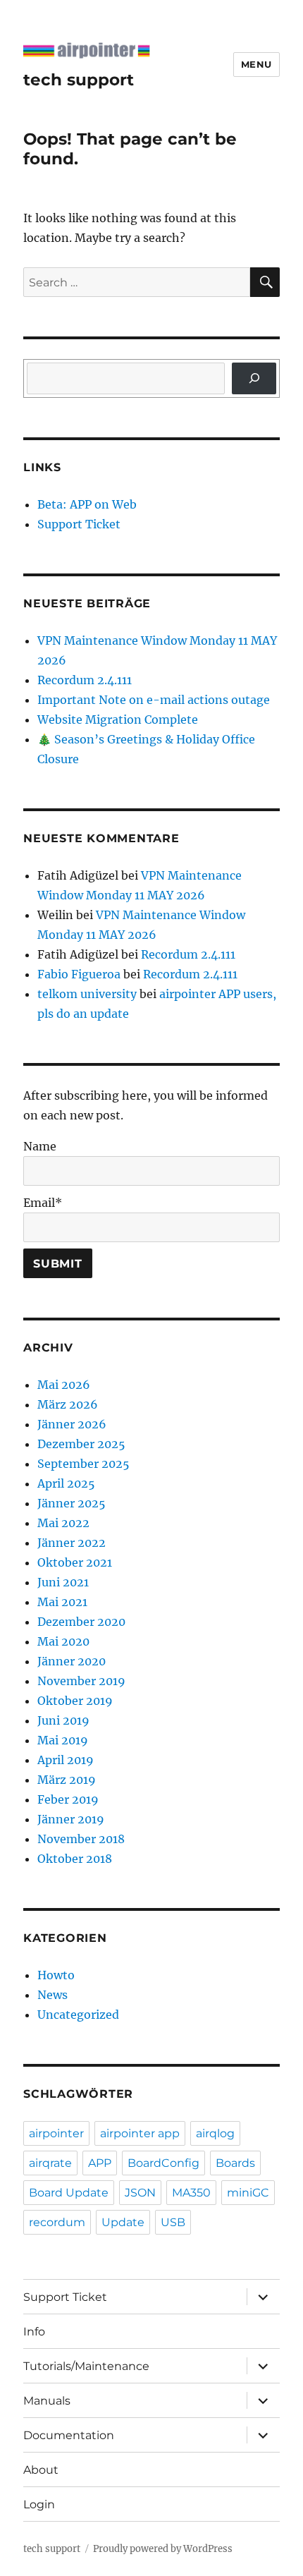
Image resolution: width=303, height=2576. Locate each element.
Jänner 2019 (71, 1819)
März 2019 (67, 1780)
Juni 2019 (63, 1720)
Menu (256, 64)
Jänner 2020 (72, 1661)
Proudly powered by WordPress (163, 2549)
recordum (57, 2222)
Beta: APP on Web (87, 504)
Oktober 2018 (75, 1859)
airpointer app (140, 2133)
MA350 (191, 2193)
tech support (79, 80)
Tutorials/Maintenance (86, 2366)
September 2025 (84, 1464)
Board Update (69, 2193)
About (41, 2470)
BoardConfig (163, 2163)
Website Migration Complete (118, 719)
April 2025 (66, 1483)
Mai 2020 (63, 1641)
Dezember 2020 (81, 1622)
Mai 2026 (64, 1385)
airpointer (56, 2133)
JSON (140, 2193)
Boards (235, 2163)
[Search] (254, 378)
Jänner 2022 (72, 1543)
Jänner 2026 (72, 1424)
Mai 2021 (62, 1602)
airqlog (215, 2133)
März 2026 (68, 1404)
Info (34, 2332)
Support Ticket (79, 524)
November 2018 (81, 1839)
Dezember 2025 (81, 1444)
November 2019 (81, 1681)
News (52, 1995)
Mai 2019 (63, 1740)
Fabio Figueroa (79, 974)
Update (123, 2222)
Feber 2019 (68, 1799)
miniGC (248, 2193)
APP (100, 2163)
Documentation (69, 2435)
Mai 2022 (63, 1523)
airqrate (50, 2163)
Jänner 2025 (72, 1503)
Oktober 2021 (75, 1562)
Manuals (47, 2401)
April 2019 (66, 1760)
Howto (56, 1975)
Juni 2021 (63, 1582)
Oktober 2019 (75, 1701)
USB (173, 2222)
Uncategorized (78, 2015)
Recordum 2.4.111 (85, 680)
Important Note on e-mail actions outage (154, 700)
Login (39, 2504)
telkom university (87, 994)
